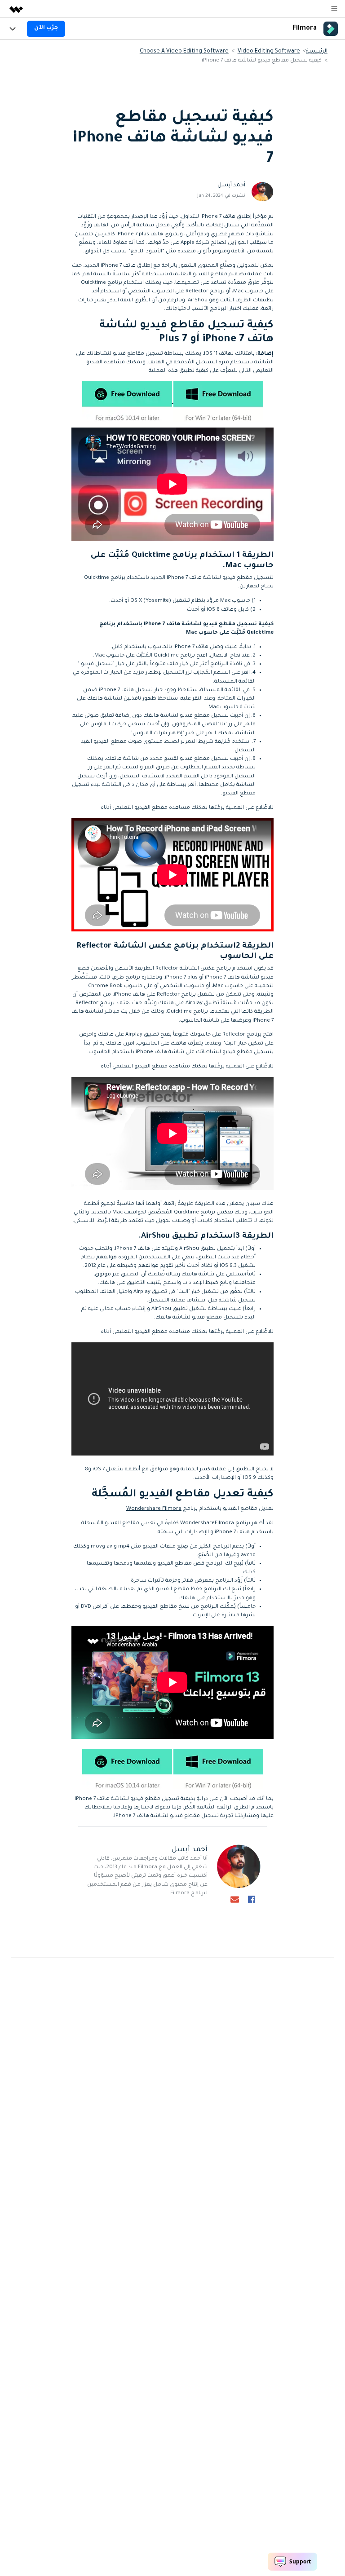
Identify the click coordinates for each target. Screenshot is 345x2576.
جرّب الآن (46, 28)
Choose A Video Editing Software (184, 52)
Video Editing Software (269, 52)
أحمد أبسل (231, 185)
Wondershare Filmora (154, 1509)
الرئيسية (317, 52)
